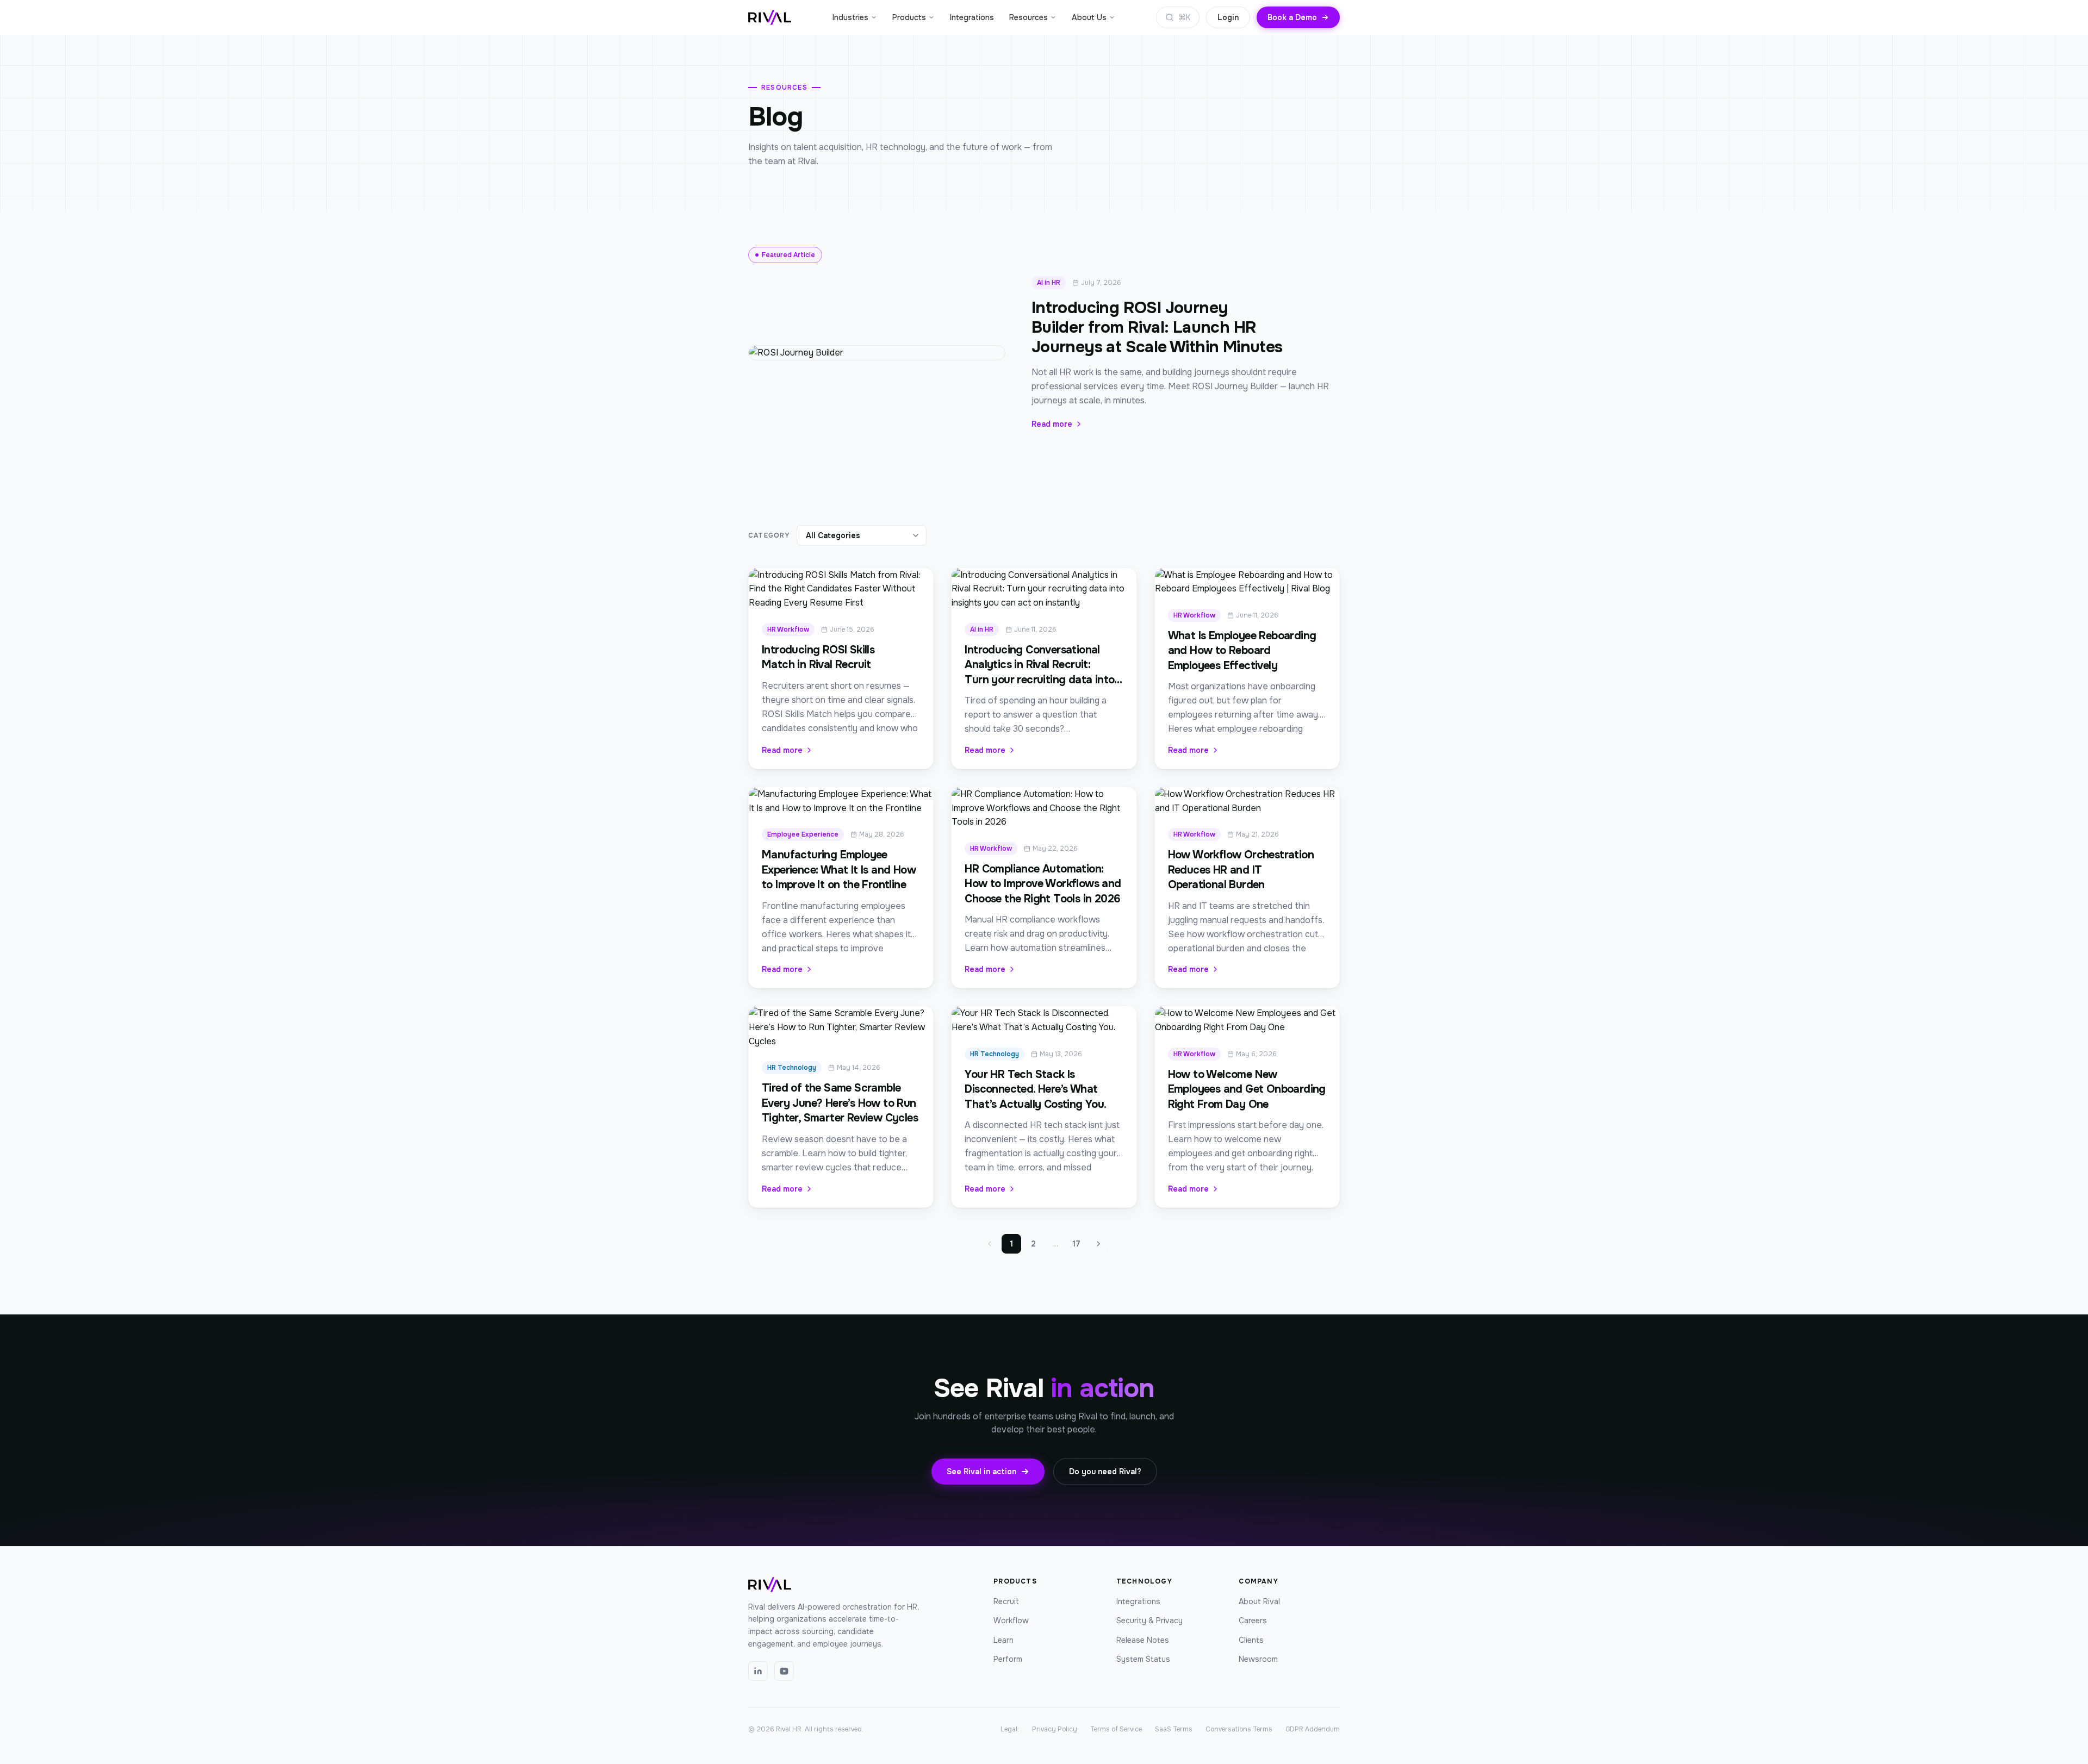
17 (1077, 1244)
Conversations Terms (1239, 1729)
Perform (1008, 1659)
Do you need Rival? (1105, 1472)
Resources (1029, 17)
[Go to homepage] (770, 17)
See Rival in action (981, 1472)
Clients (1251, 1640)
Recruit (1006, 1601)
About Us (1089, 17)
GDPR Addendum (1313, 1729)
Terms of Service (1116, 1729)
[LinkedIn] (758, 1671)
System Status (1143, 1659)
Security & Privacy (1149, 1620)
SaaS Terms (1174, 1729)
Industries (850, 17)
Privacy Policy (1055, 1729)
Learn (1003, 1640)
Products (909, 17)
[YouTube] (784, 1671)
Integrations (972, 17)
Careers (1253, 1620)
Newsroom (1258, 1659)
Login (1228, 17)
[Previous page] (990, 1244)
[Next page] (1098, 1244)
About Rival (1259, 1601)
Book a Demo (1292, 17)
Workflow (1011, 1620)
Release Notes (1143, 1640)
